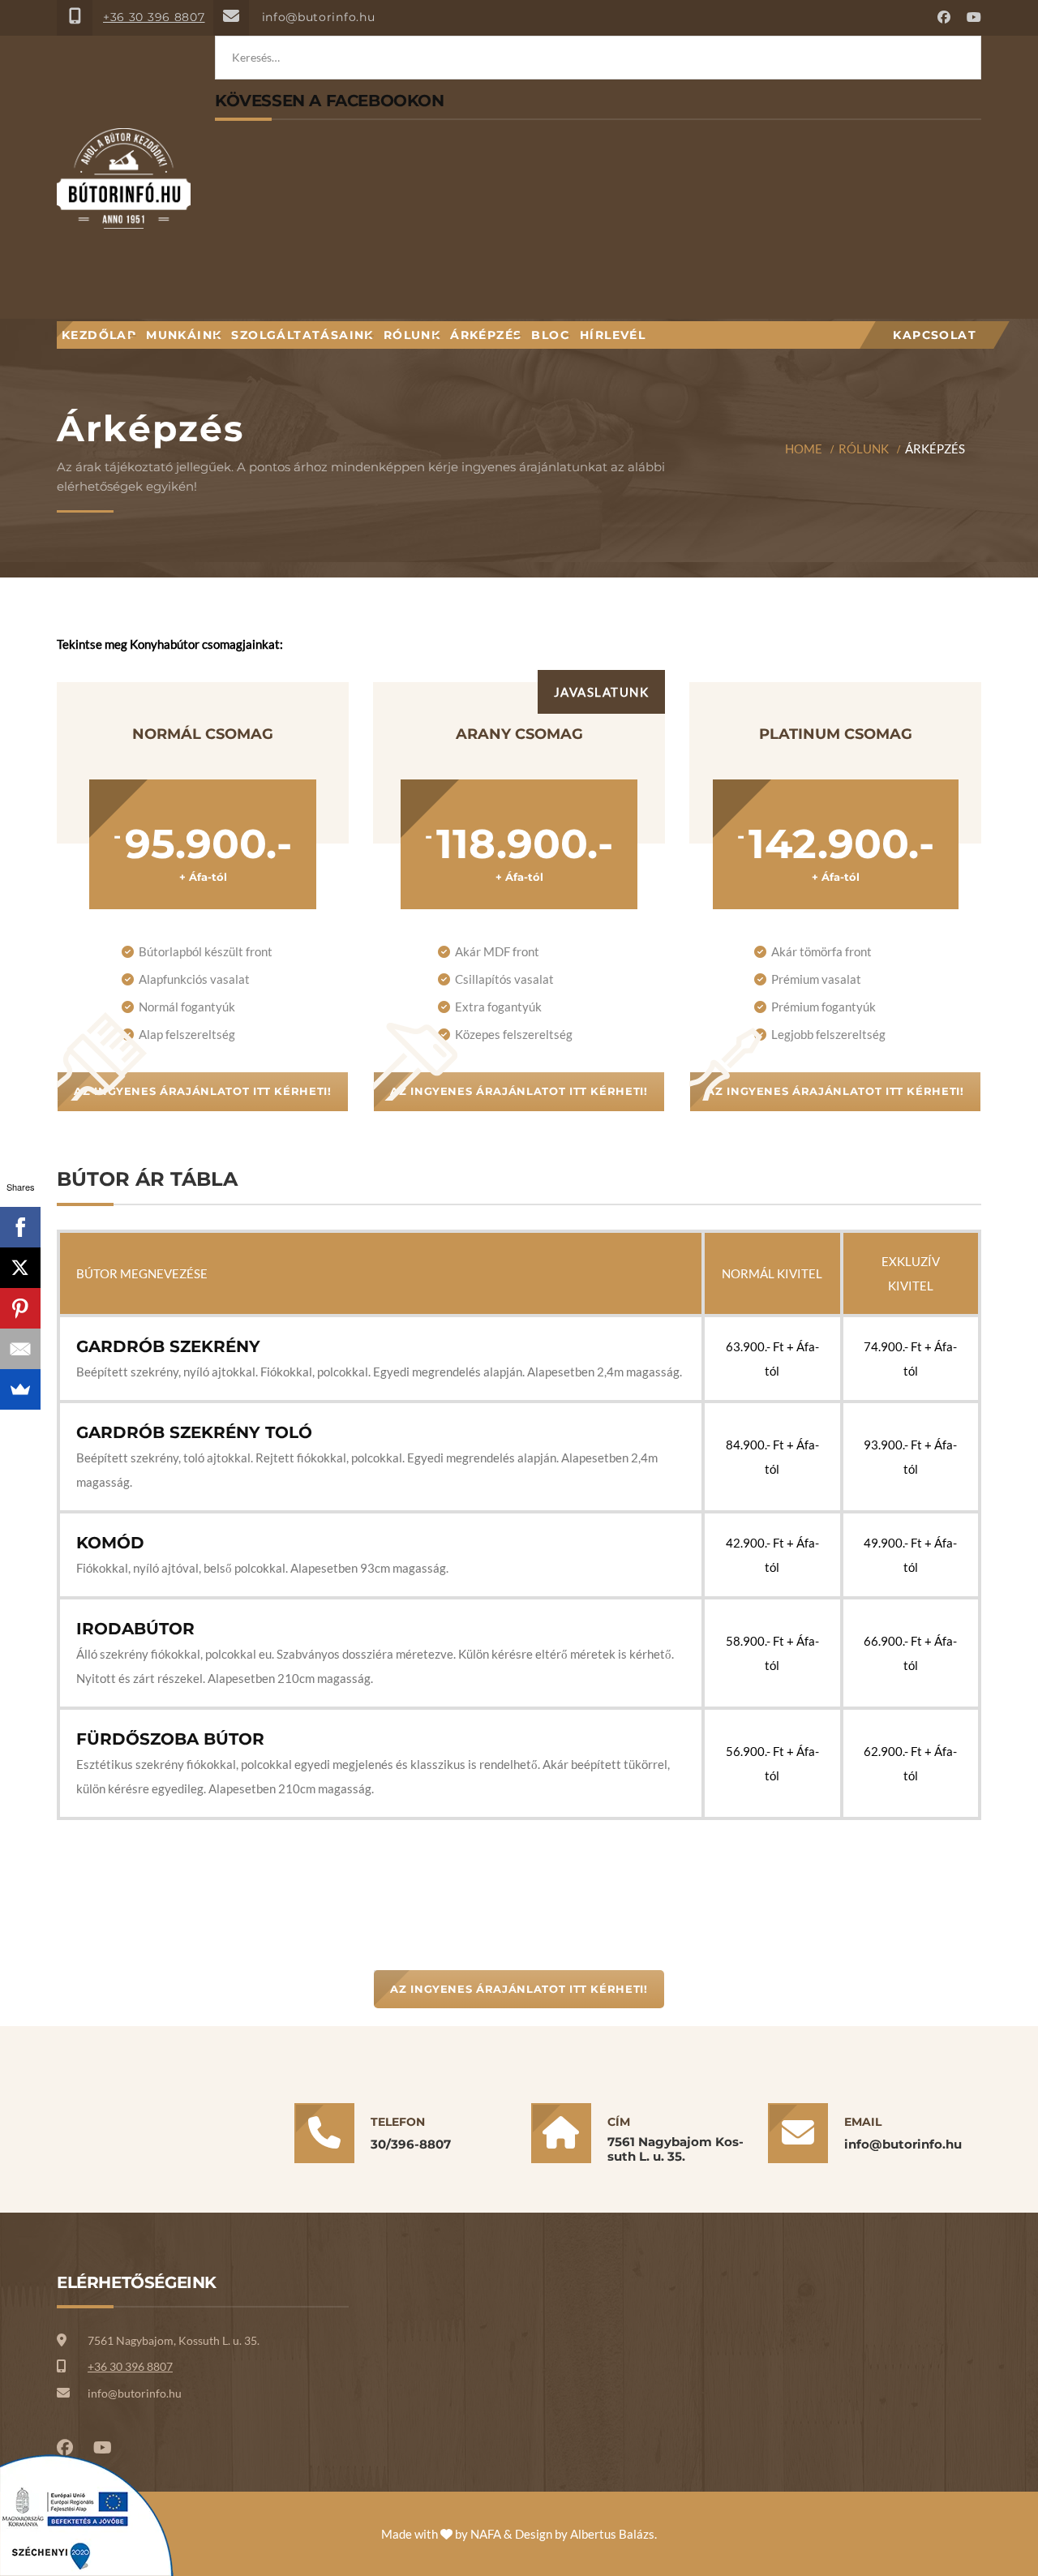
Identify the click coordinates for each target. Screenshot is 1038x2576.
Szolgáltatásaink (302, 335)
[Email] (20, 1349)
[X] (20, 1268)
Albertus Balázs (612, 2534)
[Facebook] (20, 1227)
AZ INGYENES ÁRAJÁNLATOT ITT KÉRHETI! (202, 1091)
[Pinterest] (20, 1308)
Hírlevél (613, 335)
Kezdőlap (99, 335)
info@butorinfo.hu (319, 17)
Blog (551, 335)
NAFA (486, 2534)
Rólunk (412, 335)
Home (804, 449)
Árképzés (486, 335)
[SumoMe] (20, 1389)
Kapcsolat (935, 335)
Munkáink (184, 335)
